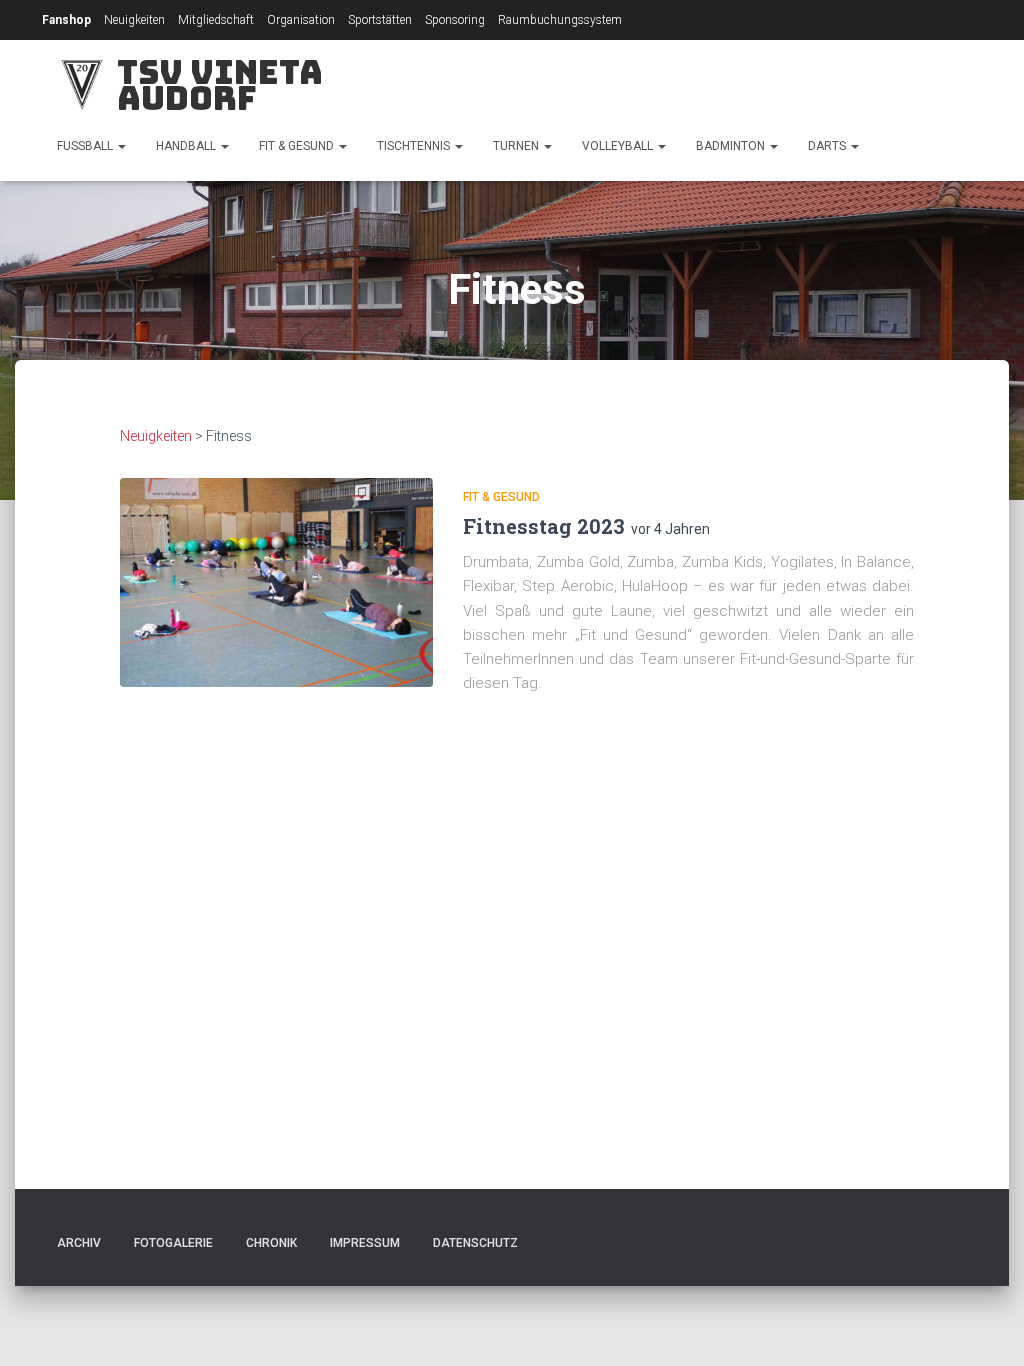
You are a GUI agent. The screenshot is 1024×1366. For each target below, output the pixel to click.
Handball (187, 146)
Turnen (517, 146)
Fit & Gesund (298, 146)
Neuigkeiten (134, 20)
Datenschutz (475, 1243)
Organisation (301, 20)
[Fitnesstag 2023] (277, 582)
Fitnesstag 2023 (544, 526)
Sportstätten (380, 20)
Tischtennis (415, 146)
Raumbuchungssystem (560, 20)
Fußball (86, 146)
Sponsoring (455, 20)
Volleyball (619, 146)
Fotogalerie (173, 1243)
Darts (828, 146)
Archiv (79, 1243)
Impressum (365, 1243)
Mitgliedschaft (216, 20)
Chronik (271, 1243)
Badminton (732, 146)
